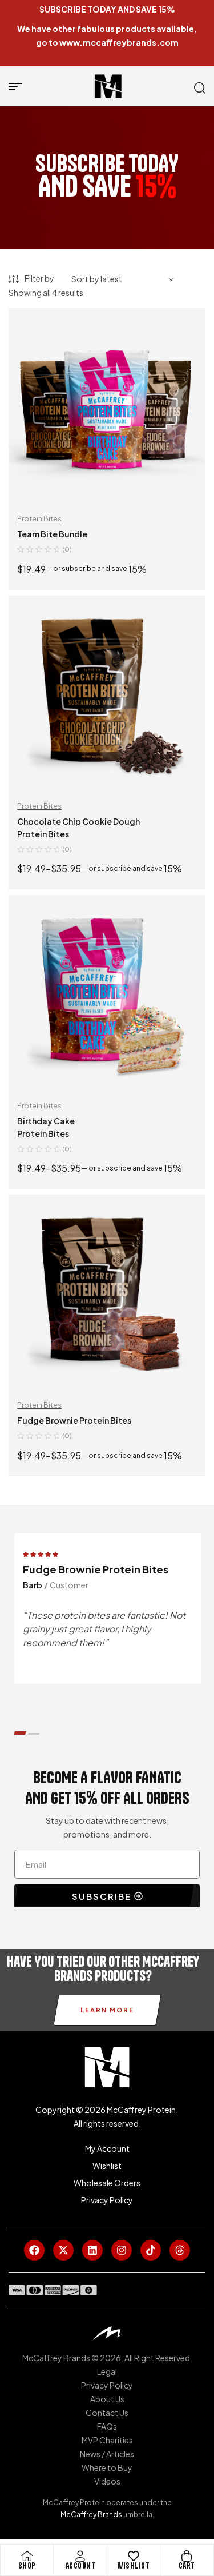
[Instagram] (122, 2250)
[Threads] (180, 2250)
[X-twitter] (63, 2250)
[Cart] (187, 2556)
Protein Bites (39, 519)
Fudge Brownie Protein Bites (74, 1420)
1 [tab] (20, 1733)
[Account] (80, 2556)
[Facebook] (34, 2250)
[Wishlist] (134, 2556)
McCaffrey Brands (91, 2515)
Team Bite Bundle (52, 534)
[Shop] (27, 2556)
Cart (187, 2566)
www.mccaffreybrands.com (119, 42)
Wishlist (133, 2566)
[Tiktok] (151, 2250)
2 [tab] (33, 1734)
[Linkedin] (92, 2250)
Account (80, 2566)
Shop (27, 2566)
